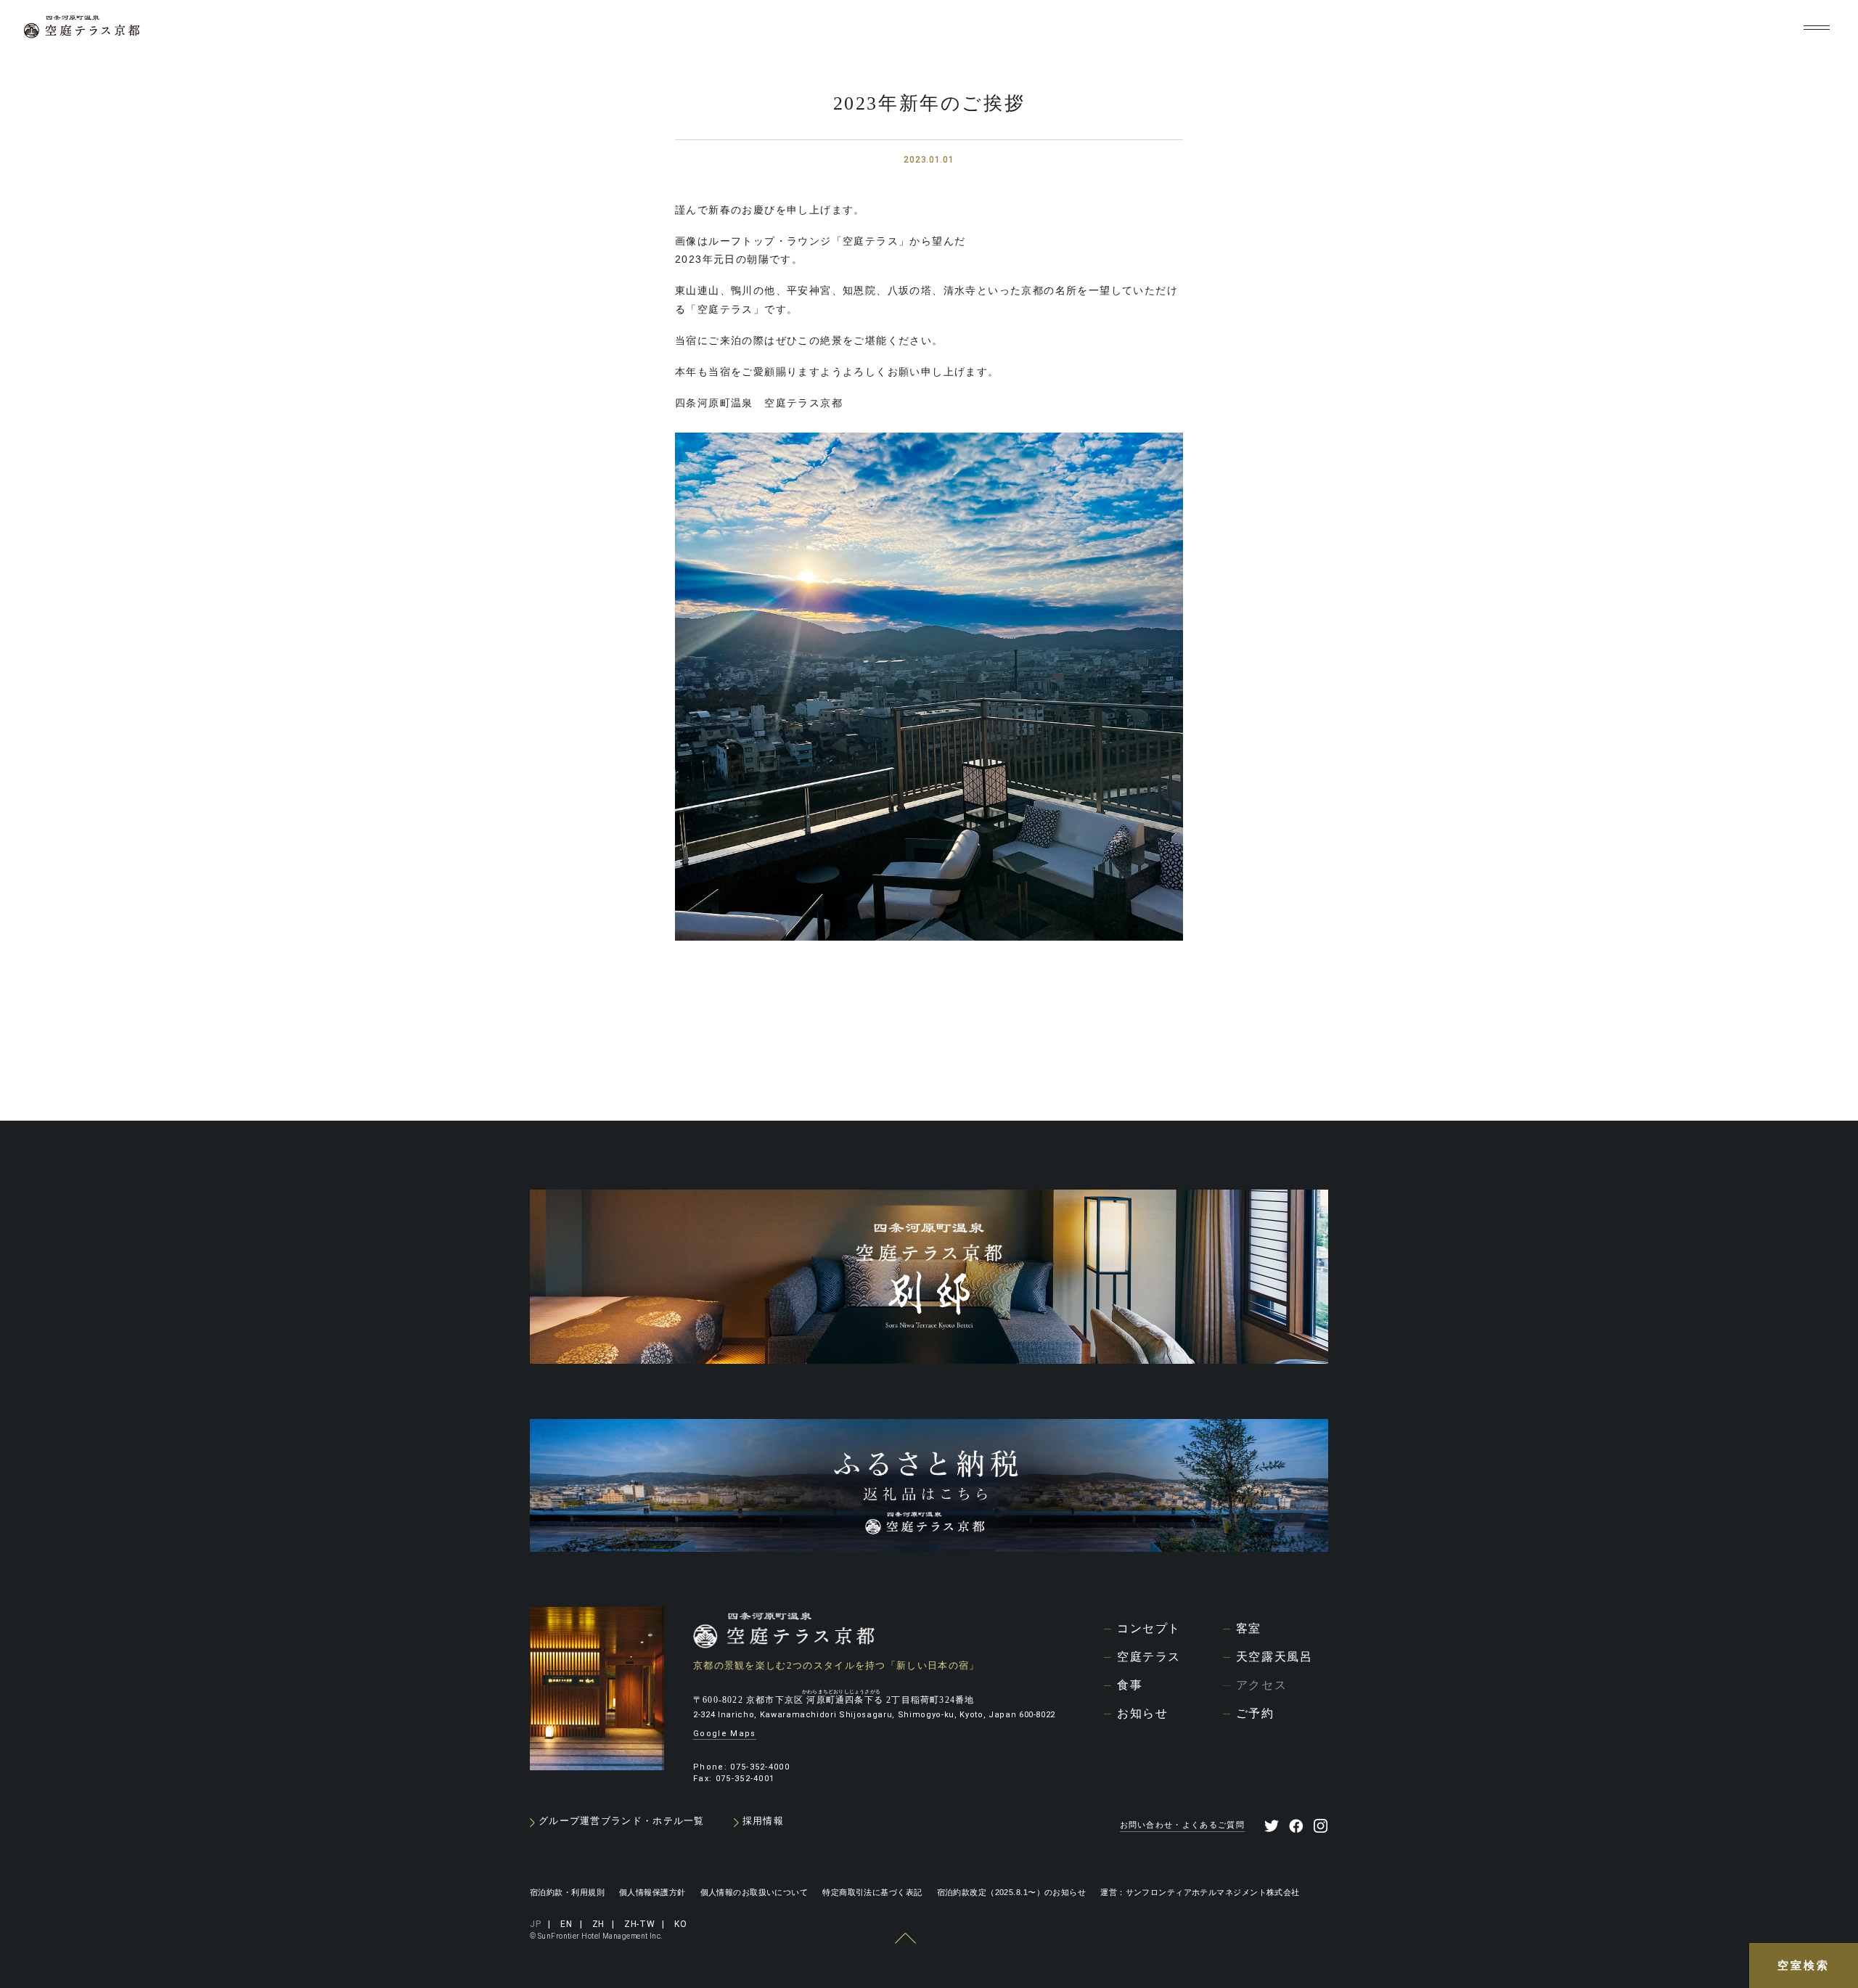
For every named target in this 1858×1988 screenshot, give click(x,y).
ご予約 (1255, 1713)
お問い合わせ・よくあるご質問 (1182, 1825)
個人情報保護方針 (652, 1892)
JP (1628, 28)
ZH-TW (1733, 28)
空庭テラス (1149, 1657)
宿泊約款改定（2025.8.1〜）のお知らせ (1012, 1892)
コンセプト (1149, 1628)
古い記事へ (715, 1057)
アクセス (1261, 1685)
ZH (1691, 28)
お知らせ (1142, 1713)
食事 (1130, 1685)
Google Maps (725, 1734)
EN (1660, 28)
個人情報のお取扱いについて (754, 1892)
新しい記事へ (1137, 1057)
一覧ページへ (926, 1056)
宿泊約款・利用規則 (567, 1892)
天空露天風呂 (1274, 1657)
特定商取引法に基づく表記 (872, 1892)
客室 (1249, 1628)
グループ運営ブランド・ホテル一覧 (622, 1821)
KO (1774, 28)
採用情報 (763, 1821)
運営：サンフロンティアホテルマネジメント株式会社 (1200, 1892)
